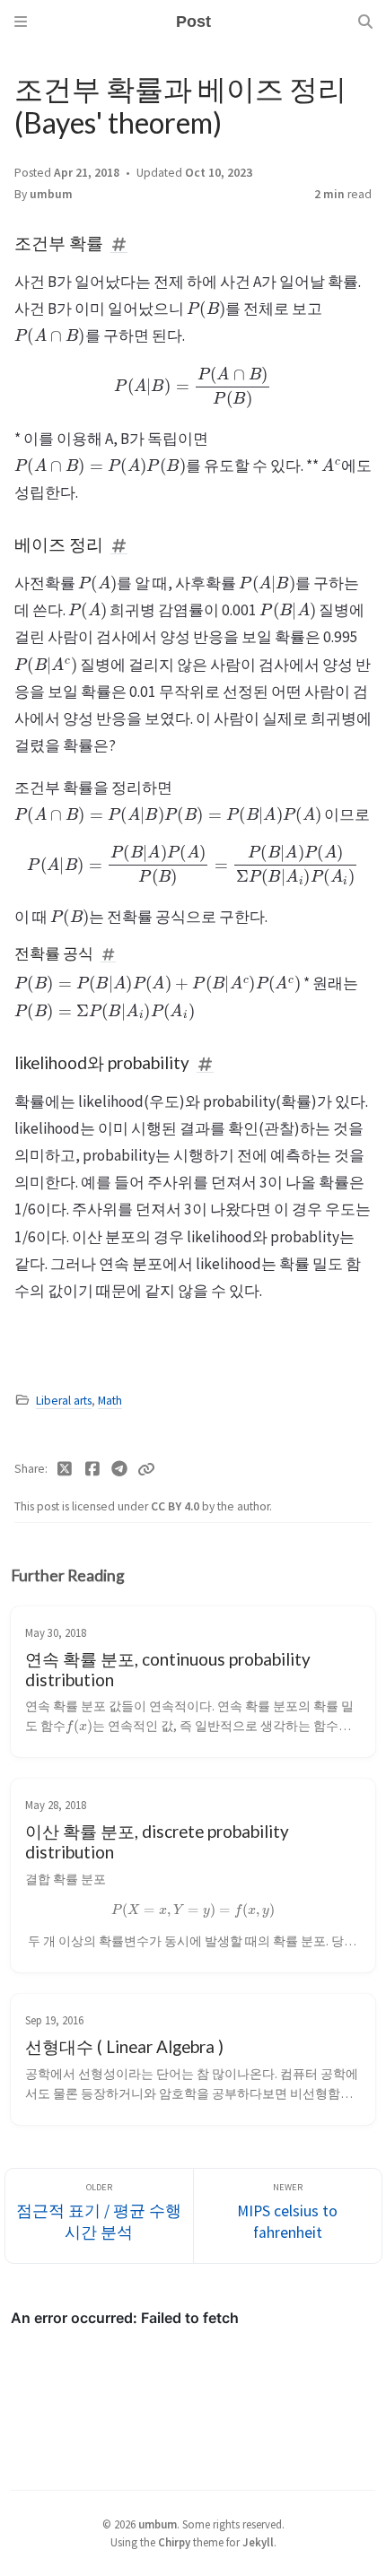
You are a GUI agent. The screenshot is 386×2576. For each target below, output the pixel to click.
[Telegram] (120, 1469)
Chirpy (174, 2542)
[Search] (365, 22)
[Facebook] (93, 1469)
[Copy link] (146, 1469)
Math (110, 1401)
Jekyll (258, 2542)
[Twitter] (65, 1469)
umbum (51, 194)
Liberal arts (64, 1401)
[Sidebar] (21, 22)
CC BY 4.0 (176, 1506)
